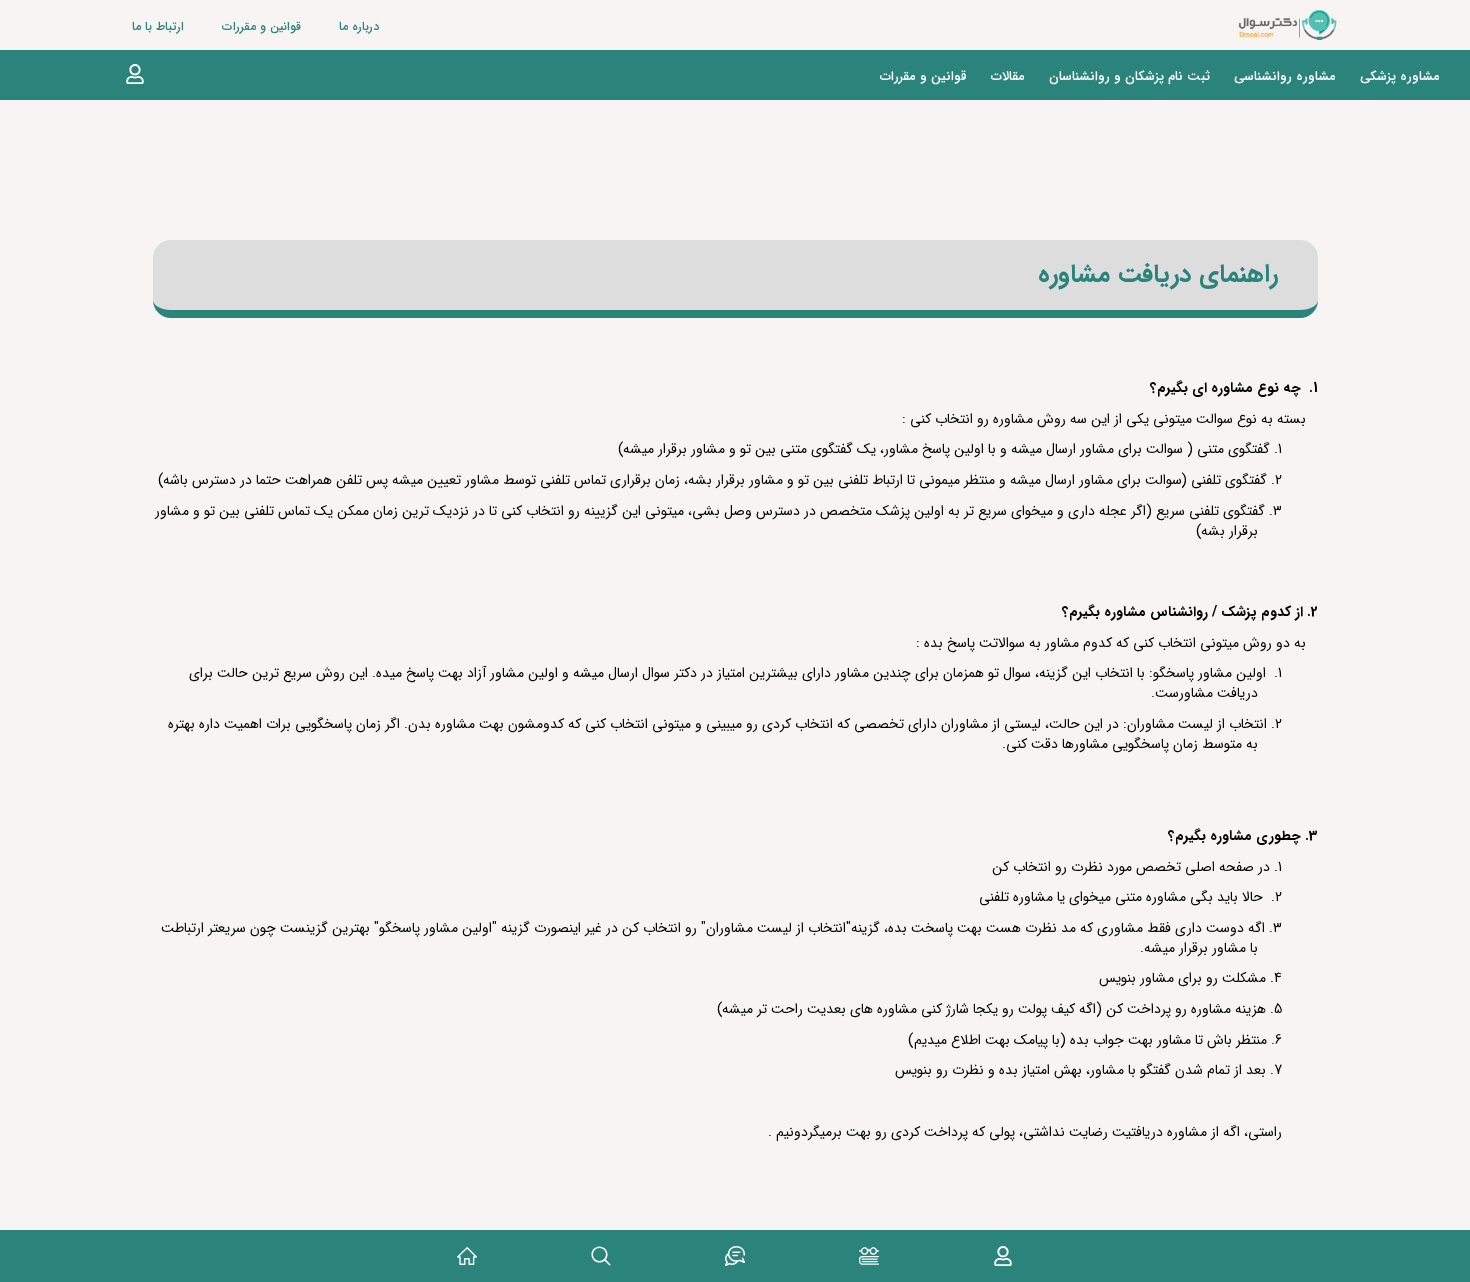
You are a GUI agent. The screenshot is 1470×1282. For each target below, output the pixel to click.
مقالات (1008, 76)
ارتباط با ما (158, 26)
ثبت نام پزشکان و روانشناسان (1129, 76)
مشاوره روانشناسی (1285, 76)
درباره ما (359, 26)
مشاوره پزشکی (1400, 76)
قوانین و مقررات (261, 26)
